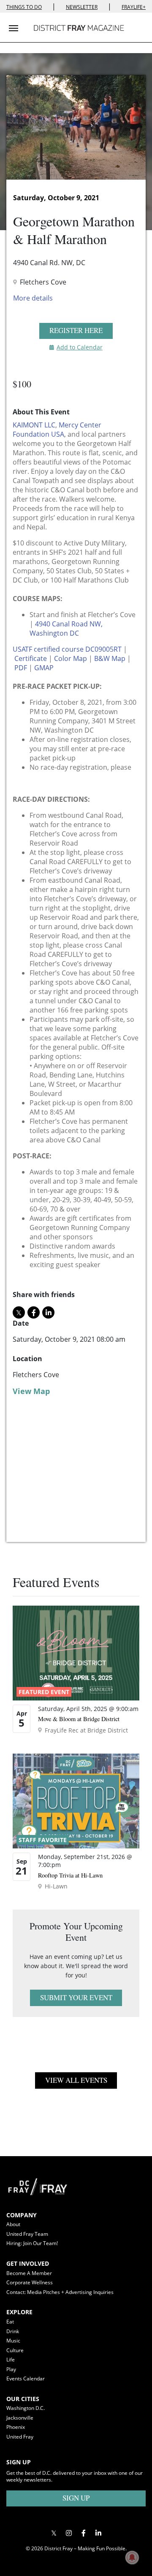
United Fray (20, 2437)
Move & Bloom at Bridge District (79, 1719)
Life (11, 2360)
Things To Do (24, 7)
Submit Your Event (76, 1997)
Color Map (71, 658)
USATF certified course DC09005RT (67, 649)
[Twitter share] (19, 1312)
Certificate (31, 658)
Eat (10, 2322)
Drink (13, 2331)
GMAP (44, 668)
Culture (15, 2350)
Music (13, 2341)
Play (11, 2369)
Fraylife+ (134, 7)
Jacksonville (20, 2418)
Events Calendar (26, 2379)
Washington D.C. (26, 2408)
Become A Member (29, 2273)
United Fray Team (27, 2234)
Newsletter (82, 7)
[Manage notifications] (132, 2557)
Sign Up (76, 2498)
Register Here (76, 330)
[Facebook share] (34, 1312)
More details (33, 298)
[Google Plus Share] (69, 2533)
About (13, 2224)
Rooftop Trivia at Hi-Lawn (70, 1875)
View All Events (76, 2080)
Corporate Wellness (30, 2282)
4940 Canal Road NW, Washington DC (66, 629)
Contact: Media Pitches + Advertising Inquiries (60, 2292)
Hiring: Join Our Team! (32, 2243)
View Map (31, 1391)
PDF (21, 668)
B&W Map (110, 658)
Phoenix (16, 2427)
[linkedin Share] (48, 1312)
